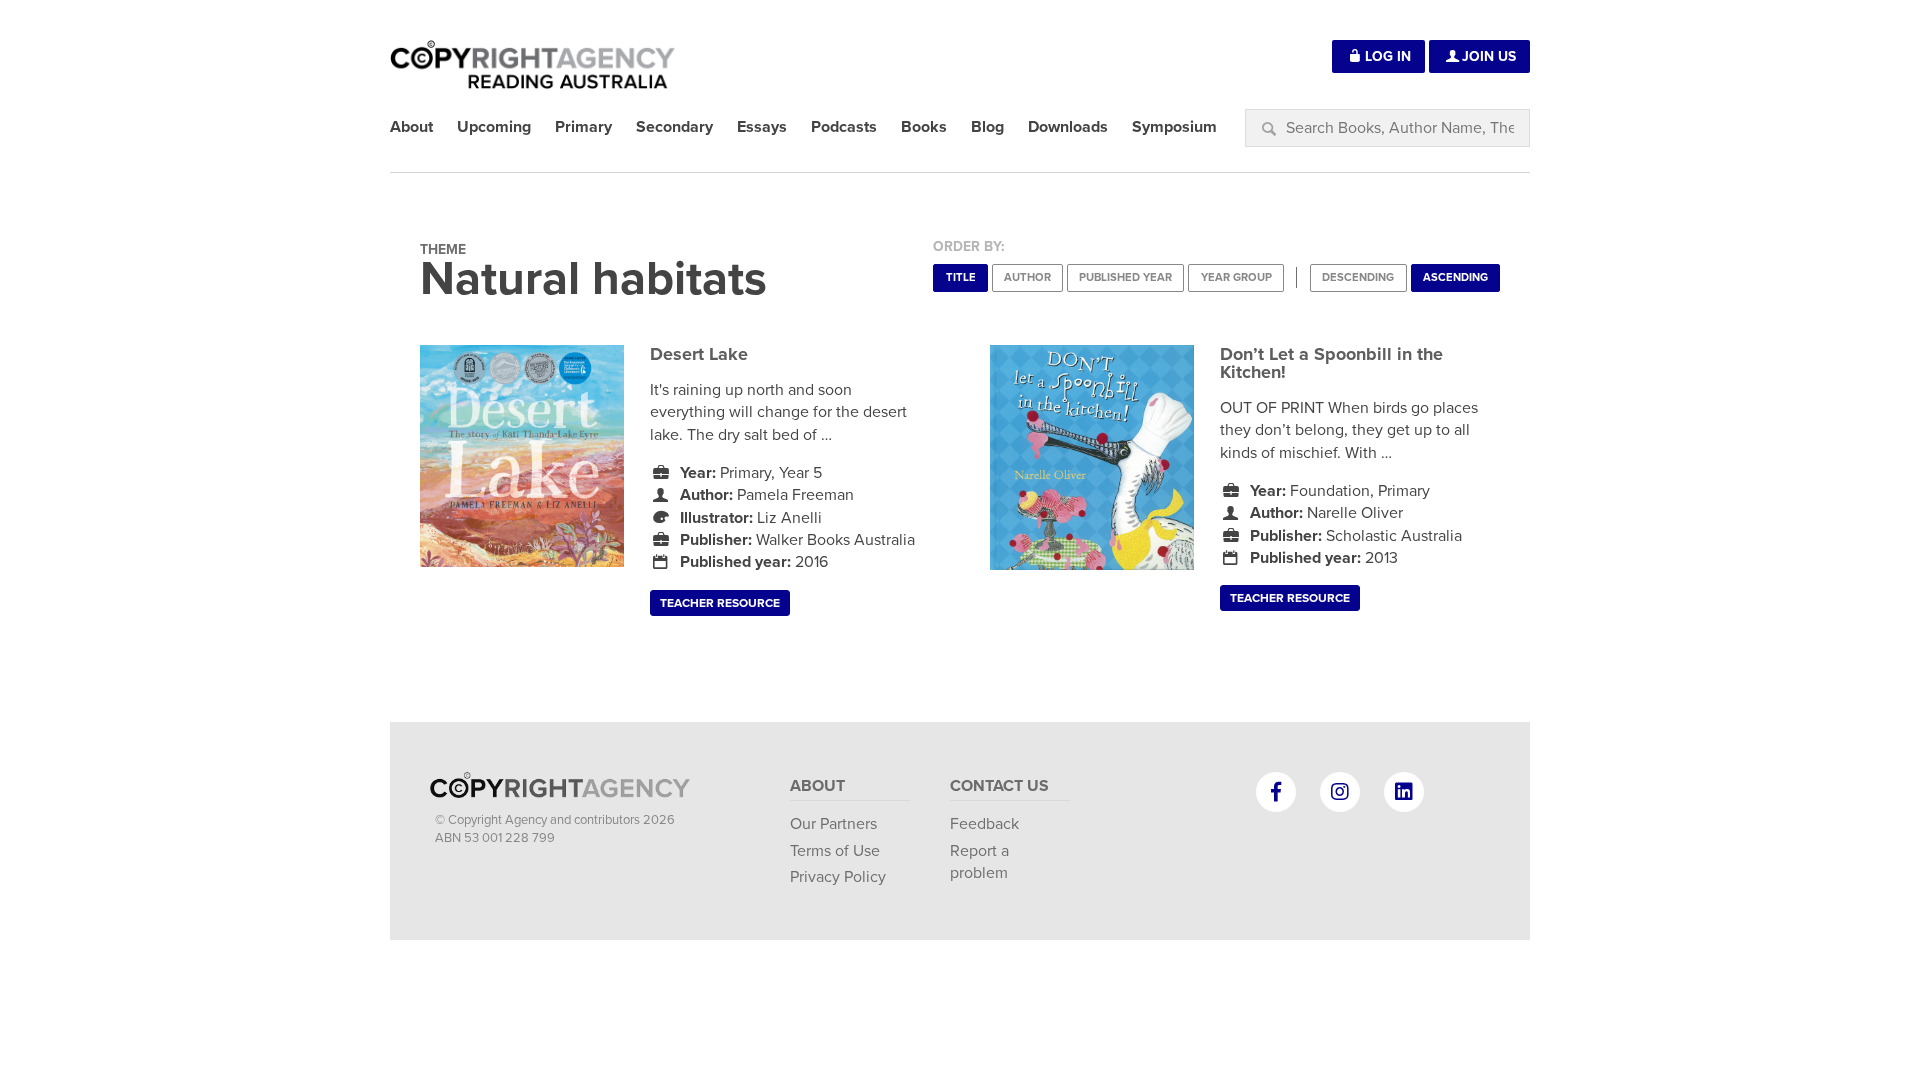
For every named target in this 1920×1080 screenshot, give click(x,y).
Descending (1358, 277)
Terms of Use (835, 851)
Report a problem (979, 862)
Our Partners (833, 824)
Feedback (984, 824)
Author (1027, 277)
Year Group (1236, 277)
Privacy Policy (838, 877)
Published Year (1125, 277)
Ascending (1455, 277)
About (817, 786)
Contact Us (999, 786)
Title (961, 277)
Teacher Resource (720, 603)
